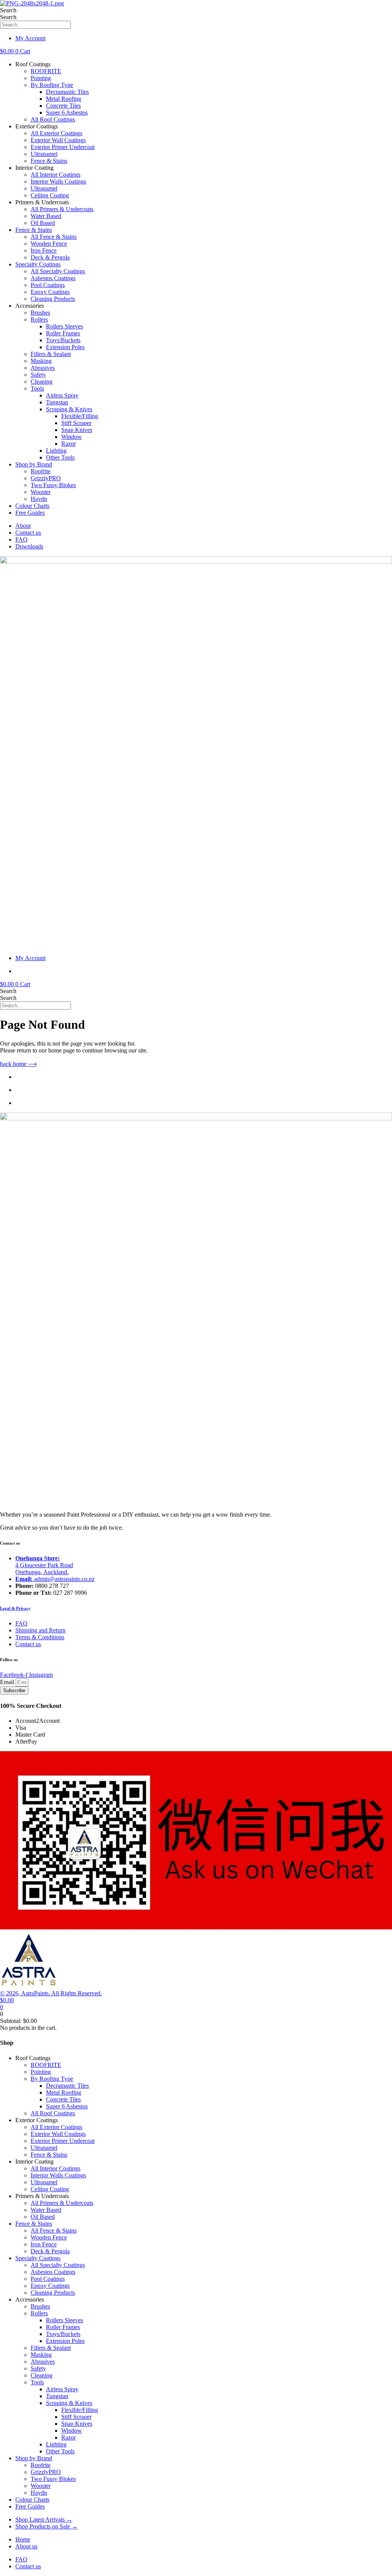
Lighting (56, 451)
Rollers (39, 319)
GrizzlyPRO (46, 478)
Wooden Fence (49, 244)
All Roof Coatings (53, 119)
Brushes (40, 313)
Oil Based (43, 223)
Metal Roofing (64, 99)
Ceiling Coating (50, 195)
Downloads (29, 546)
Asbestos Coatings (53, 278)
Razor (69, 444)
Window (72, 437)
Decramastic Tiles (67, 92)
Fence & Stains (49, 161)
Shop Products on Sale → (47, 2526)
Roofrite (41, 471)
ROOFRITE (46, 71)
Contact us (28, 533)
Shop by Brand (34, 464)
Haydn (39, 499)
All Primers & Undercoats (62, 209)
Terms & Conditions (40, 1637)
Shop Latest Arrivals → (44, 2519)
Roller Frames (63, 333)
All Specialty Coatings (58, 271)
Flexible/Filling (80, 416)
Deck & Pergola (50, 257)
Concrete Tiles (63, 106)
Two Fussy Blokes (53, 485)
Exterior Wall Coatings (58, 140)
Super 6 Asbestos (67, 112)
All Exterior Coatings (56, 133)
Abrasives (43, 368)
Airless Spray (62, 395)
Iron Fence (44, 250)
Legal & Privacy (15, 1608)
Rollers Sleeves (65, 326)
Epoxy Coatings (50, 292)
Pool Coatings (48, 285)
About (23, 526)
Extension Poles (65, 347)
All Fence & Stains (54, 237)
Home (23, 2539)
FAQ (21, 539)
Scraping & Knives (69, 409)
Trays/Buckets (63, 340)
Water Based (46, 216)
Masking (41, 361)
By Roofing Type (52, 85)
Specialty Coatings (38, 264)
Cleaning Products (53, 299)
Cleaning (42, 382)
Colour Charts (32, 506)
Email (8, 1682)
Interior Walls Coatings (58, 181)
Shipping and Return (40, 1630)
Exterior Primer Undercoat (63, 147)
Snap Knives (77, 430)
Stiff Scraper (76, 423)
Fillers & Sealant (51, 354)
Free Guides (30, 513)
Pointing (41, 78)
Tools (37, 388)
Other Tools (60, 457)
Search (8, 10)
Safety (38, 375)
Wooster (41, 492)
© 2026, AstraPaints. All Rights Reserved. (51, 1993)
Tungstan (57, 402)
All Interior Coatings (56, 175)
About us (26, 2546)
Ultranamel (44, 154)
